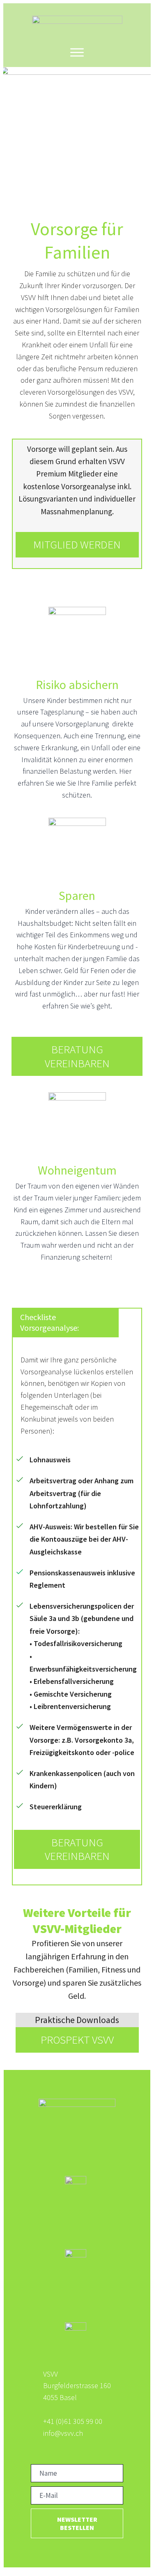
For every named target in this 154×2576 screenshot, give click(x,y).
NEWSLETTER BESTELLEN (77, 2523)
